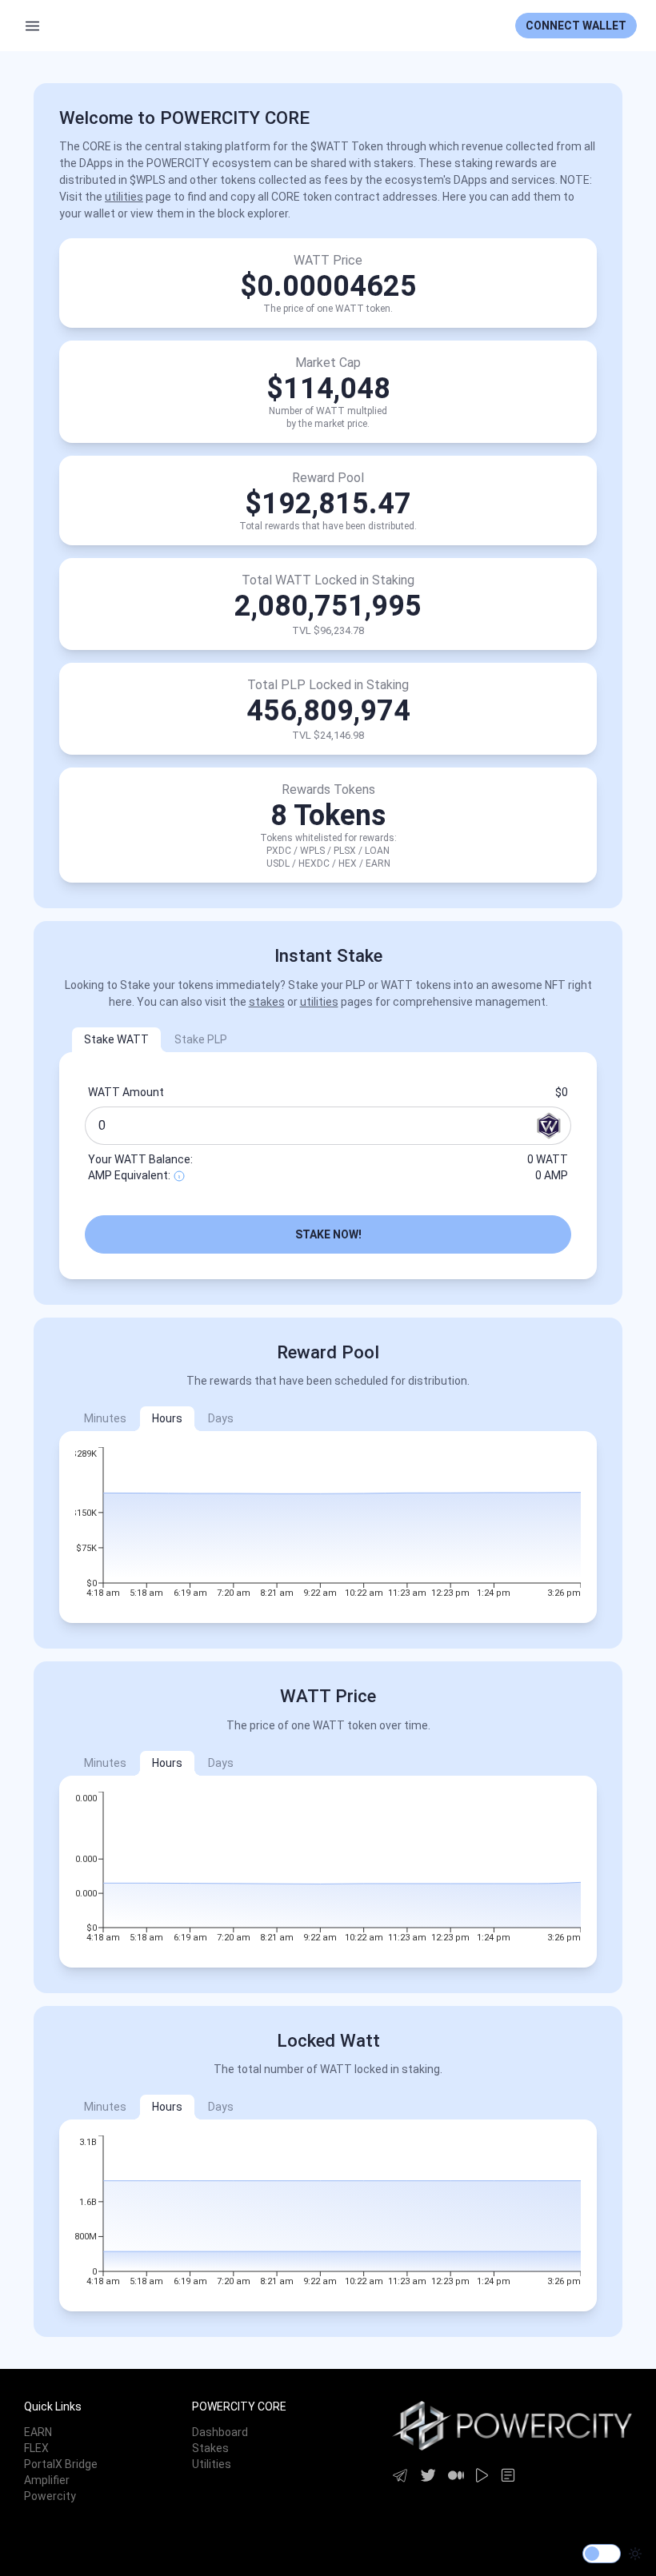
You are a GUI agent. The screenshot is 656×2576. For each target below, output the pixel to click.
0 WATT (548, 1159)
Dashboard (220, 2432)
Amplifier (47, 2480)
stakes (267, 1002)
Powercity (50, 2496)
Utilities (212, 2464)
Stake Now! (328, 1234)
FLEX (36, 2448)
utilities (124, 197)
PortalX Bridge (61, 2464)
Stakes (210, 2448)
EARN (38, 2432)
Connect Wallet (576, 26)
